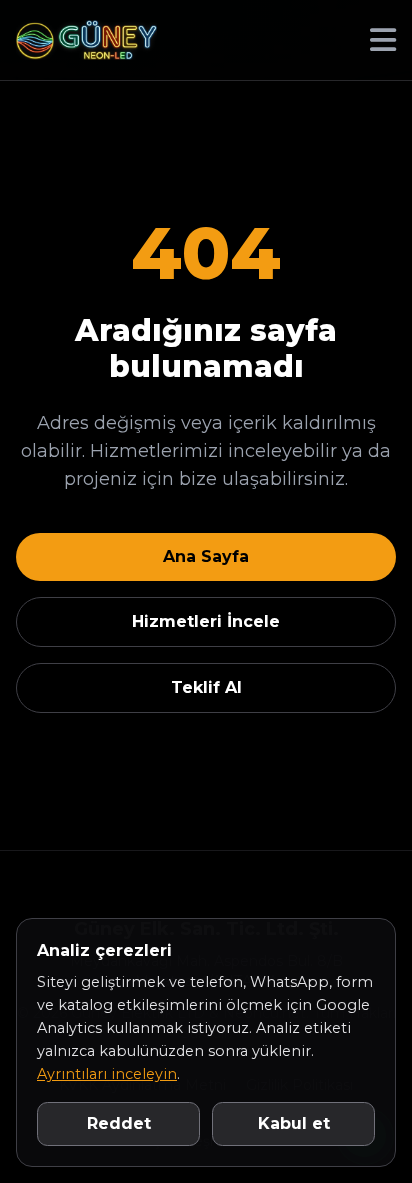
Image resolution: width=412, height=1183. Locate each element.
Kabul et (294, 1123)
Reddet (119, 1123)
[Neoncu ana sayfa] (86, 40)
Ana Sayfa (206, 556)
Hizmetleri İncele (206, 621)
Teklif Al (206, 687)
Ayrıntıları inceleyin (107, 1074)
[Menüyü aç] (383, 40)
